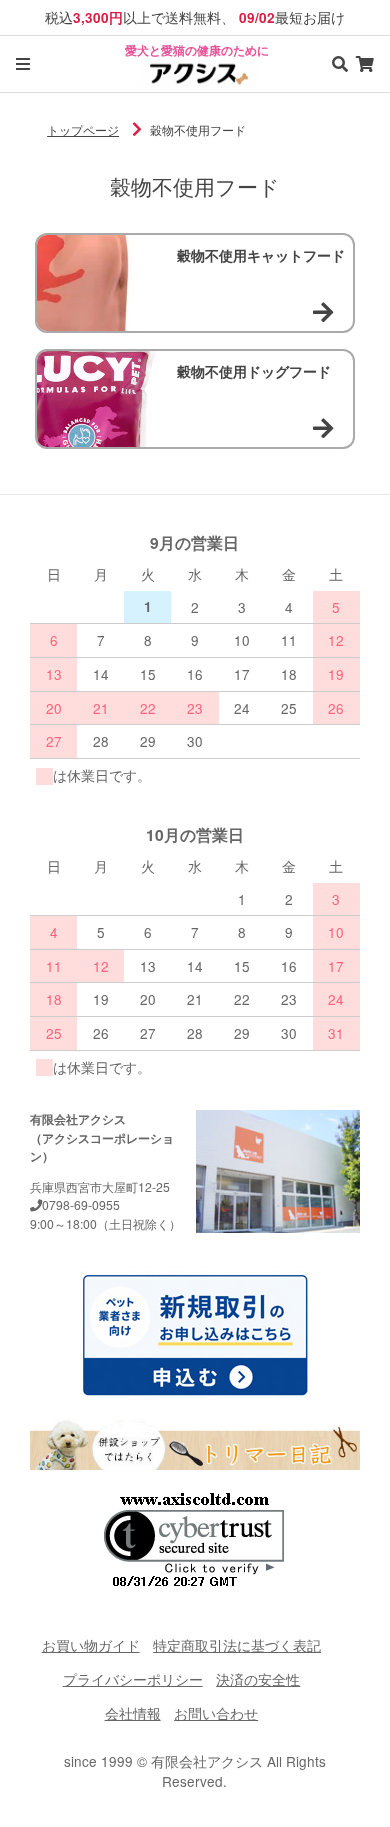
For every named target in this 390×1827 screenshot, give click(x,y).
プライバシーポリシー (133, 1679)
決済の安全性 (258, 1679)
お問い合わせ (216, 1713)
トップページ (83, 129)
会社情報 (133, 1713)
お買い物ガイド (91, 1645)
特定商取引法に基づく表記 (237, 1645)
